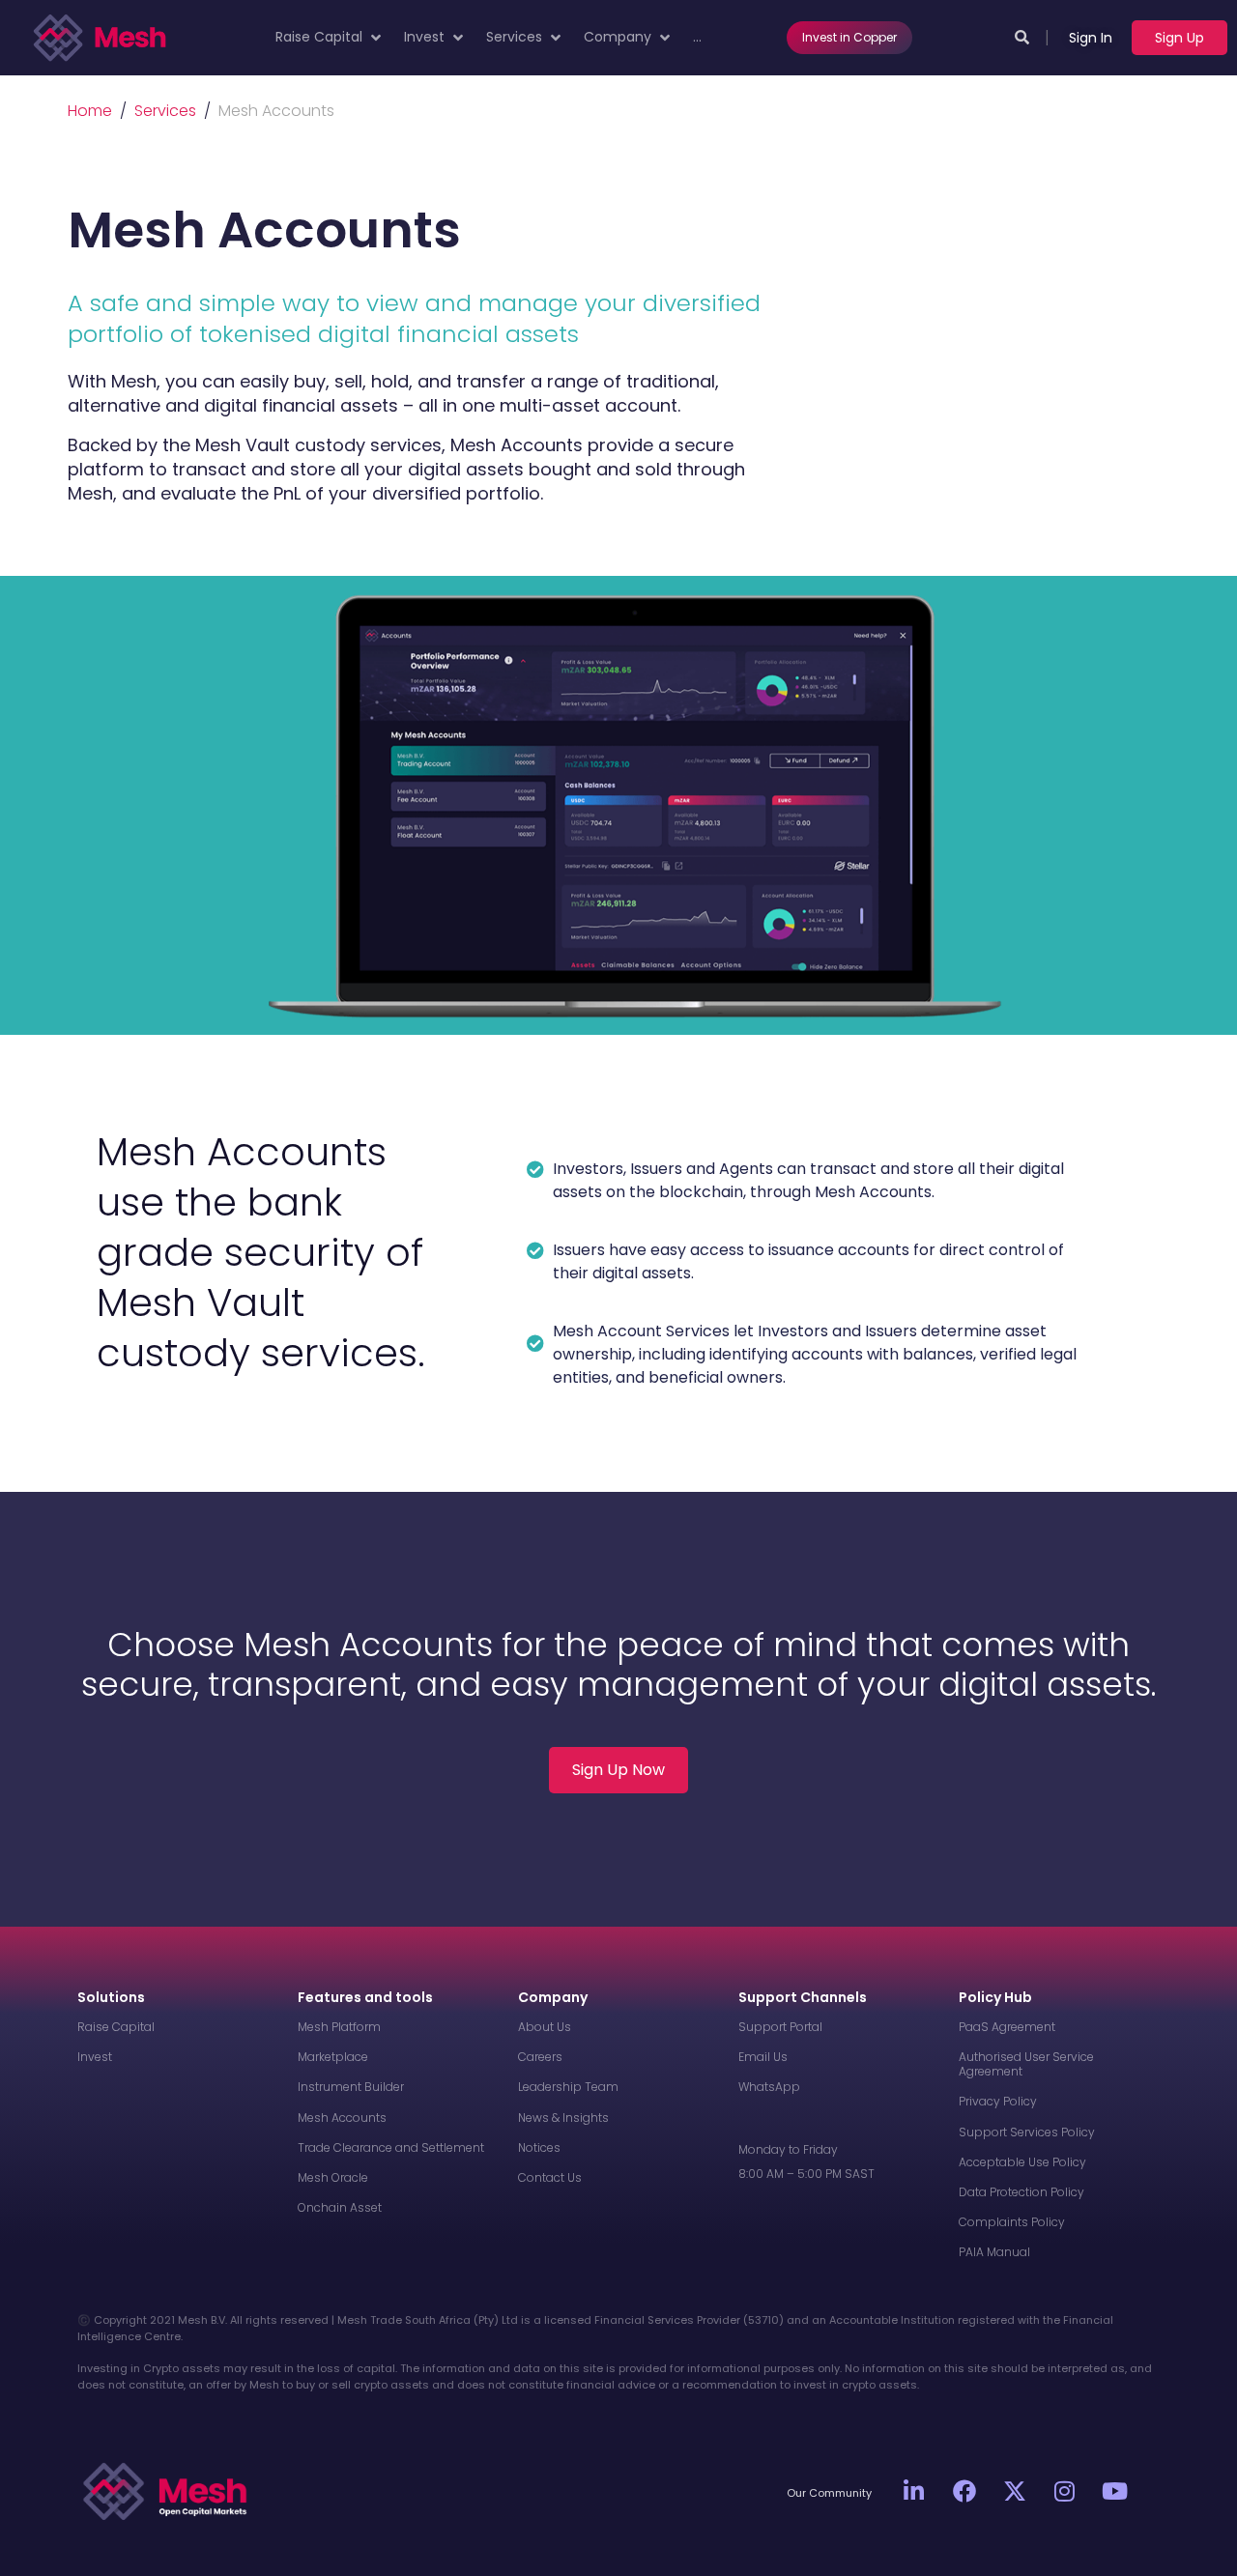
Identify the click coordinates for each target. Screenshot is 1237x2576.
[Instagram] (1065, 2491)
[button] (330, 37)
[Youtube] (1115, 2491)
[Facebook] (964, 2491)
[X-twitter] (1015, 2491)
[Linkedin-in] (914, 2491)
